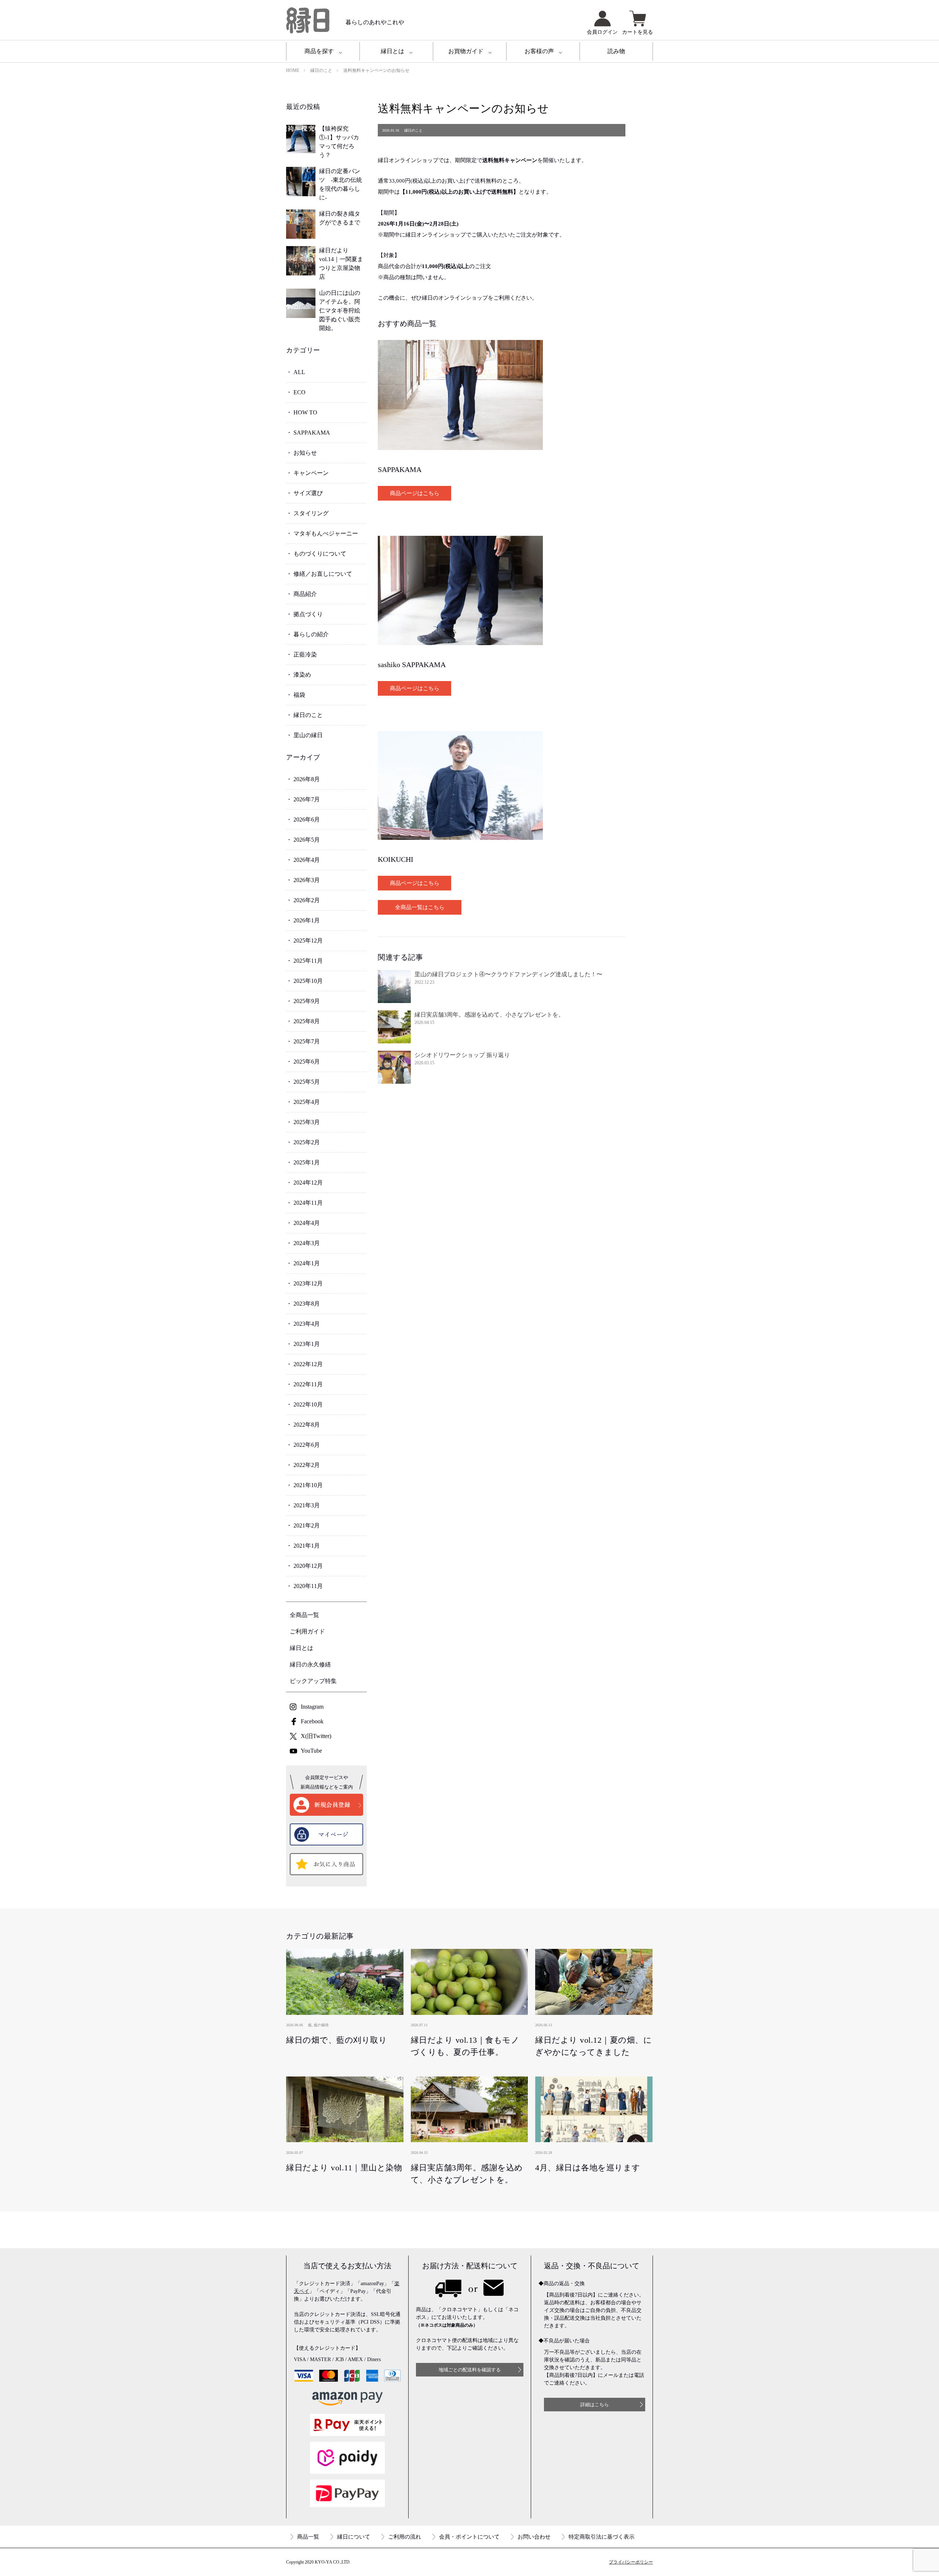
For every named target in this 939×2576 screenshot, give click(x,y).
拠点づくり (308, 614)
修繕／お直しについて (323, 574)
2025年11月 (308, 961)
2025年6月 (307, 1062)
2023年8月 (307, 1304)
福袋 (299, 695)
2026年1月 (307, 920)
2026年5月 (307, 840)
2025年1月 (307, 1162)
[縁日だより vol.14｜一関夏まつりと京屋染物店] (301, 261)
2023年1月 (307, 1344)
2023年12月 (308, 1283)
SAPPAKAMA (312, 433)
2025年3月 (307, 1122)
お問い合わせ (534, 2537)
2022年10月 (308, 1404)
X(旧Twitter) (316, 1736)
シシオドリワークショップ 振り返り (462, 1055)
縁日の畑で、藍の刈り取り (337, 2040)
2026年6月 (307, 819)
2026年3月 (307, 880)
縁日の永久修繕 (310, 1664)
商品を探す (319, 51)
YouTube (311, 1751)
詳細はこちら (595, 2405)
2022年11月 (308, 1384)
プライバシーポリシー (631, 2562)
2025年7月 (307, 1041)
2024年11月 (308, 1203)
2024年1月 (307, 1263)
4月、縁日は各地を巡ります (588, 2168)
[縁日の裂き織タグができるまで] (301, 224)
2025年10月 (308, 981)
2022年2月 (307, 1465)
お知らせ (305, 453)
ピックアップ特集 (313, 1681)
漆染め (302, 675)
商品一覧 (308, 2537)
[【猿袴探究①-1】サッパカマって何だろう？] (301, 139)
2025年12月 (308, 941)
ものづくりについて (320, 554)
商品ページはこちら (415, 493)
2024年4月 (307, 1223)
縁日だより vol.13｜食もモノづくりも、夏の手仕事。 (465, 2046)
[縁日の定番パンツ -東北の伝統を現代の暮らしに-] (301, 182)
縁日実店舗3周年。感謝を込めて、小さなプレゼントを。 (489, 1015)
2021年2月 (307, 1525)
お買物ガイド (466, 51)
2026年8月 (307, 779)
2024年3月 (307, 1243)
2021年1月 (307, 1546)
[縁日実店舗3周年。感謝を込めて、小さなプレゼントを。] (394, 1027)
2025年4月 (307, 1102)
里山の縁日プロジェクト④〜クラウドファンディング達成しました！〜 (508, 974)
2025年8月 (307, 1021)
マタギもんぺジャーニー (326, 533)
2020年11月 (308, 1586)
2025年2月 (307, 1142)
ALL (299, 372)
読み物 (616, 51)
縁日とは (392, 51)
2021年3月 (307, 1505)
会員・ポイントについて (469, 2537)
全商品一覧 (304, 1615)
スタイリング (311, 513)
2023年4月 (307, 1324)
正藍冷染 (305, 654)
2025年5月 (307, 1082)
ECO (299, 392)
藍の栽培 (321, 2025)
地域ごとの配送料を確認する (470, 2370)
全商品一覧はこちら (420, 907)
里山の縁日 (308, 735)
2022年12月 (308, 1364)
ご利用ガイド (307, 1631)
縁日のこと (308, 715)
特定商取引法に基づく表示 (602, 2537)
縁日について (354, 2537)
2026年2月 (307, 900)
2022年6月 (307, 1445)
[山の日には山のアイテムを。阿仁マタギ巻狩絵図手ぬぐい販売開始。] (301, 303)
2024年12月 (308, 1183)
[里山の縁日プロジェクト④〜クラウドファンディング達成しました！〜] (394, 987)
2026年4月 (307, 860)
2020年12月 (308, 1566)
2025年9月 (307, 1001)
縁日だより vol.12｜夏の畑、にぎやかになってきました (593, 2046)
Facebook (312, 1721)
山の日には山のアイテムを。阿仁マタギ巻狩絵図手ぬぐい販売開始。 (340, 310)
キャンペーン (311, 473)
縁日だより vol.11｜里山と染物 (344, 2168)
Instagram (312, 1707)
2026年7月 (307, 799)
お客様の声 (539, 51)
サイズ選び (308, 493)
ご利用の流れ (405, 2537)
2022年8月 (307, 1425)
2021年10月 (308, 1485)
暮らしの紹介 (311, 634)
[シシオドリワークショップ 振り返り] (394, 1067)
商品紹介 (305, 594)
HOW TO (305, 412)
